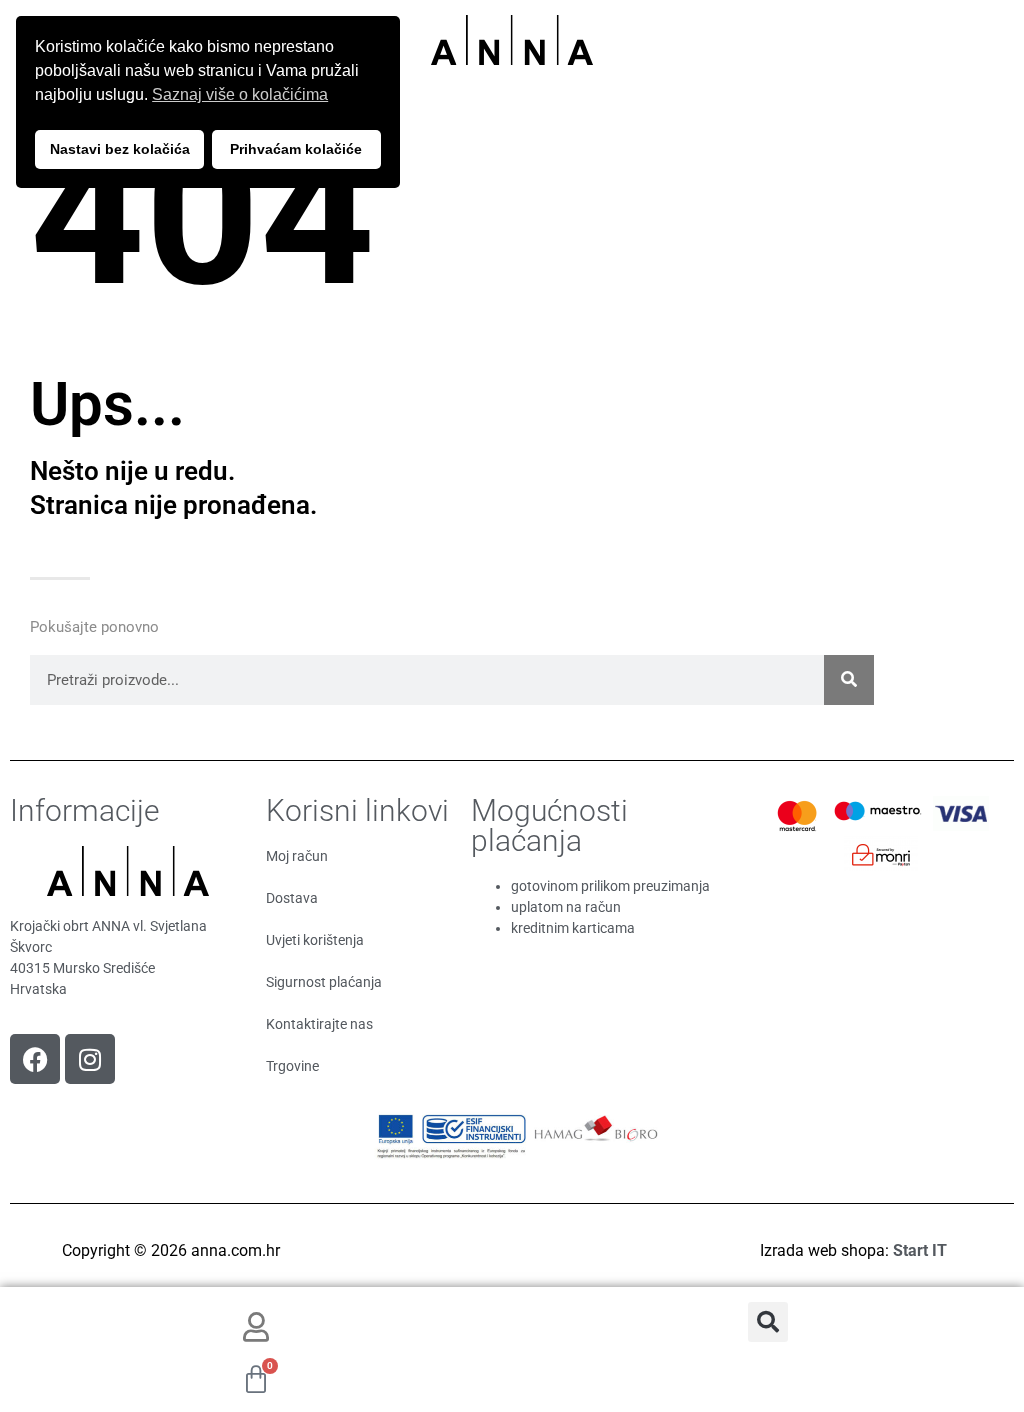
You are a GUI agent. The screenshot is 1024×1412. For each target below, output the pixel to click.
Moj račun (297, 856)
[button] (768, 1322)
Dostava (292, 898)
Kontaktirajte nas (319, 1024)
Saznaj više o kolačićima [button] (240, 94)
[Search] (849, 680)
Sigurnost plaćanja (324, 982)
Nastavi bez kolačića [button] (120, 149)
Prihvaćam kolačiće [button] (296, 149)
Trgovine (292, 1066)
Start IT (920, 1250)
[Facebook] (35, 1059)
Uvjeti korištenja (315, 940)
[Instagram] (90, 1059)
